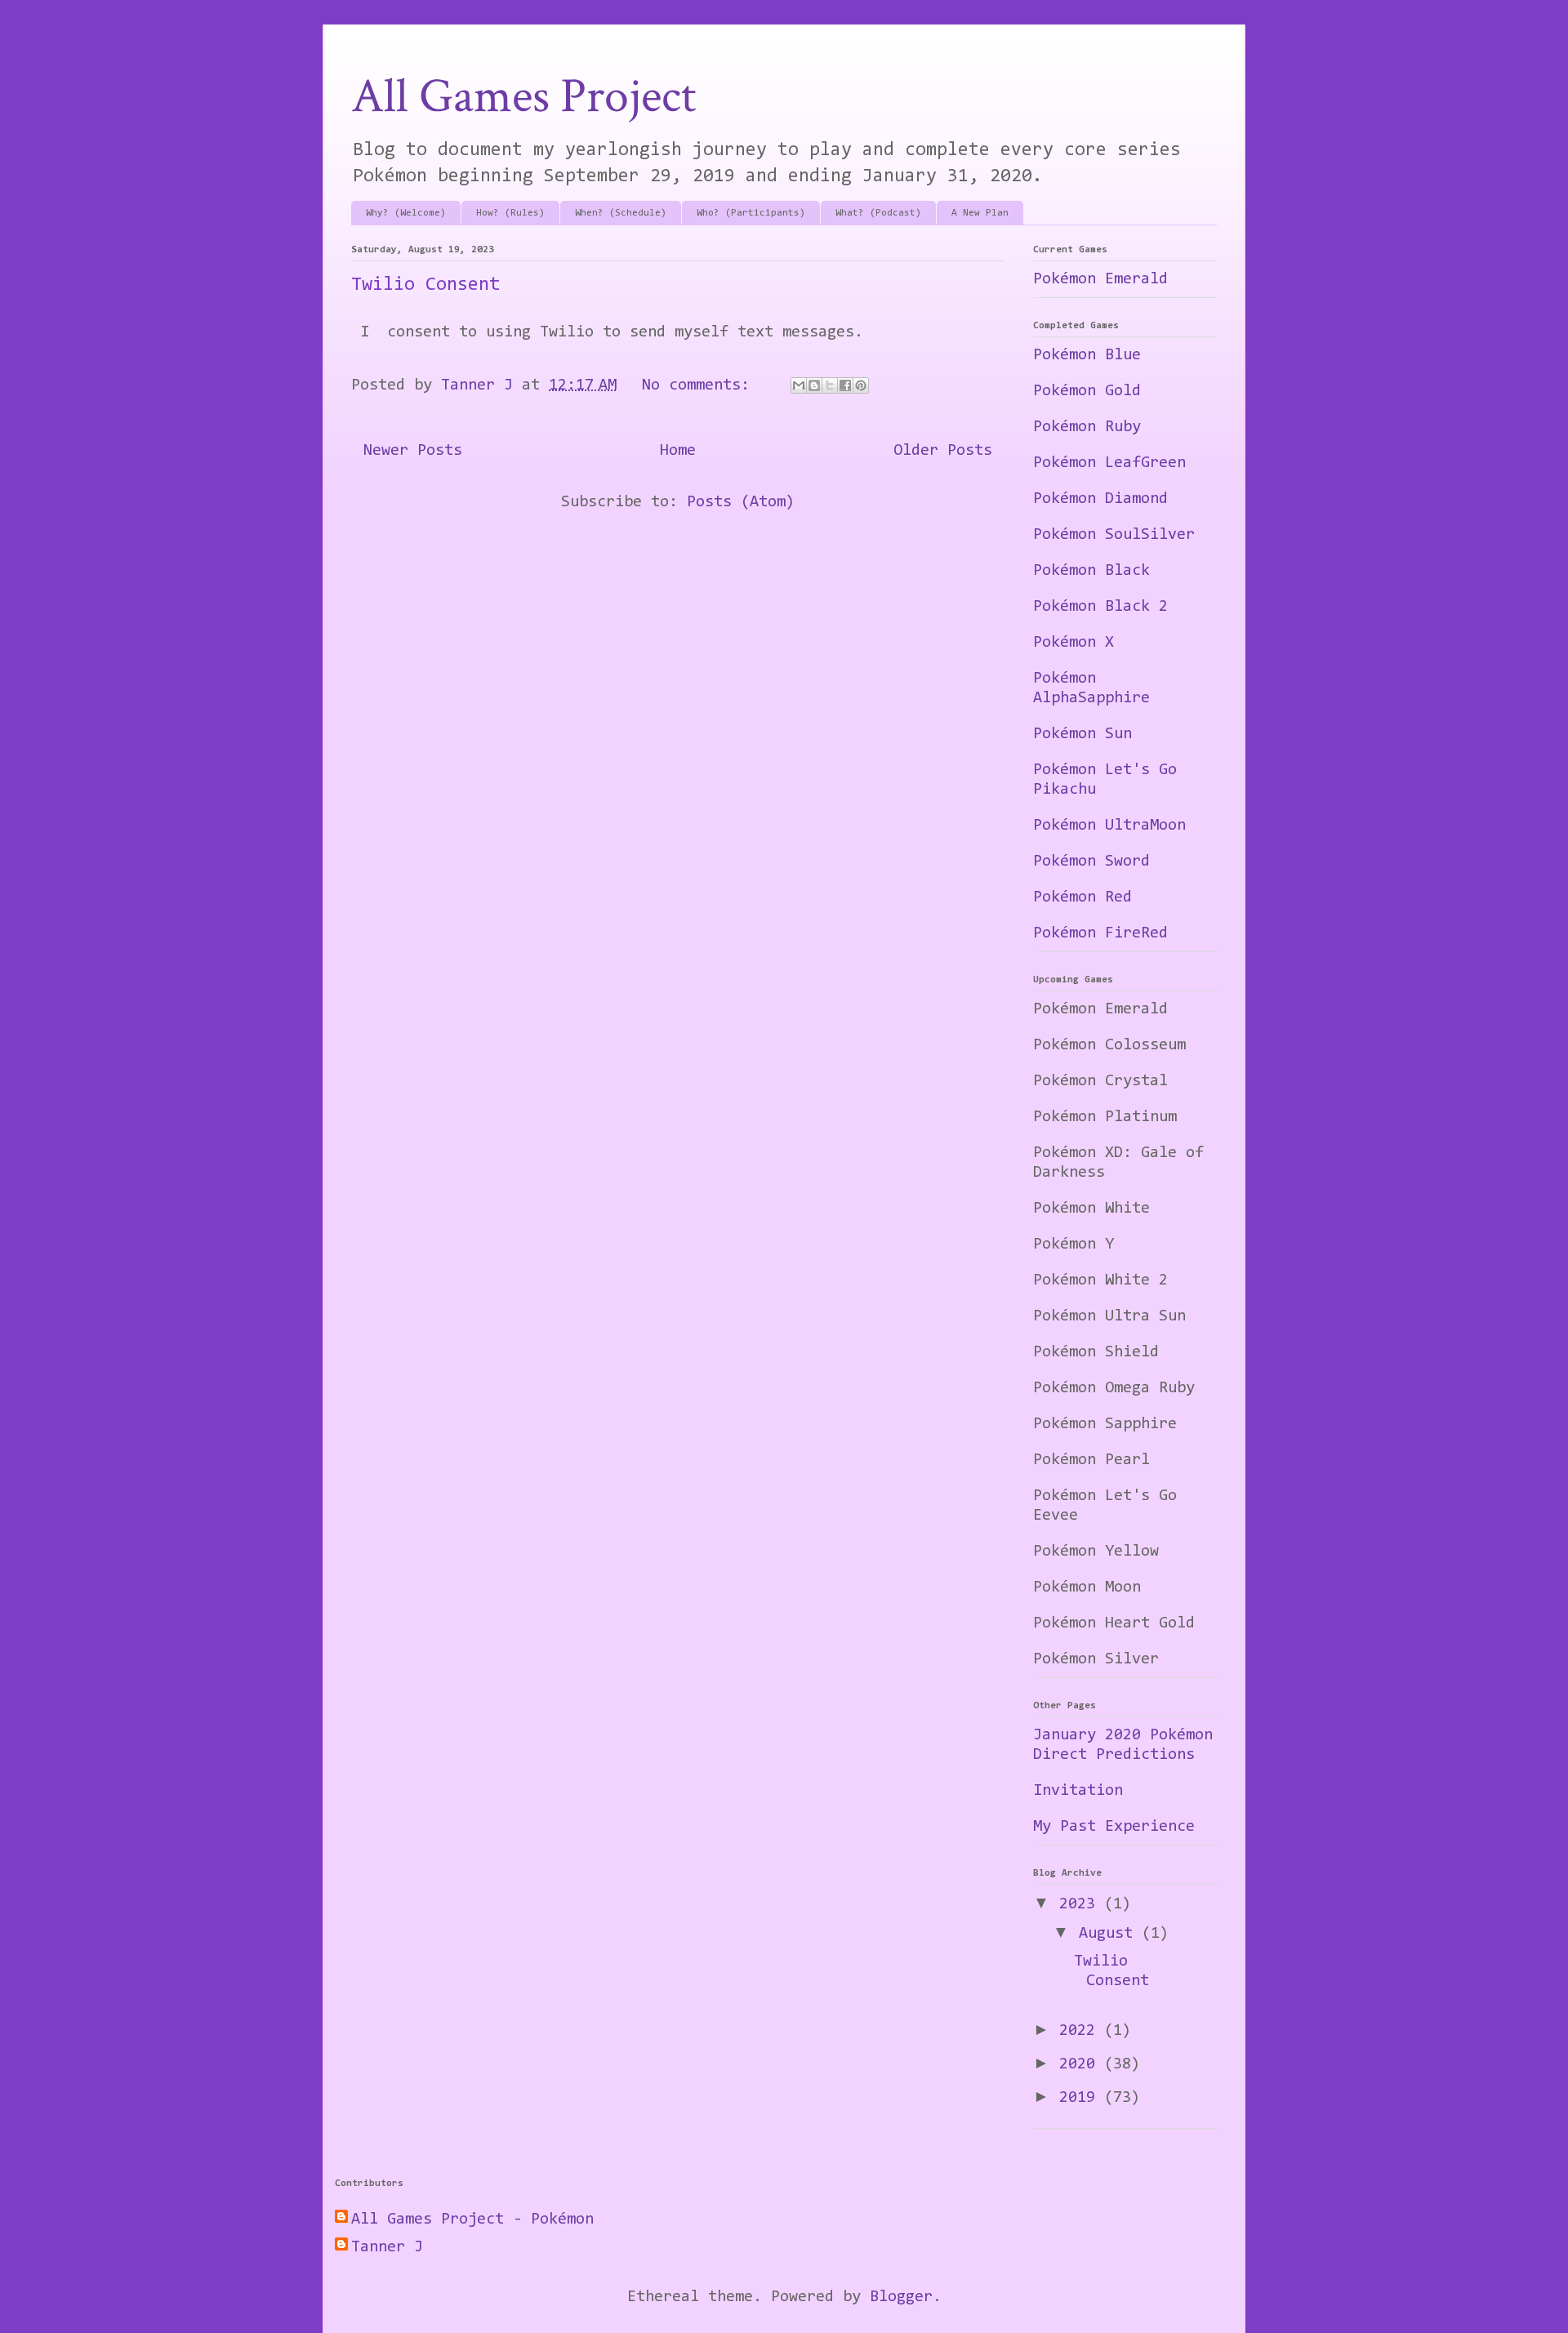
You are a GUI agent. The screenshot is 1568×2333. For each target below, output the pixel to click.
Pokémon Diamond (1100, 499)
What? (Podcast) (878, 213)
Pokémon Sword (1091, 862)
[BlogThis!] (814, 385)
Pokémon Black (1091, 571)
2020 (1082, 2064)
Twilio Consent (425, 285)
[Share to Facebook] (845, 385)
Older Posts (943, 451)
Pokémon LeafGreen (1109, 463)
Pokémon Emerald (1100, 279)
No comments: (700, 385)
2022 (1082, 2031)
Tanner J (387, 2247)
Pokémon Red (1082, 897)
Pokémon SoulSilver (1114, 535)
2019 (1082, 2098)
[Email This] (799, 385)
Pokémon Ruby (1087, 427)
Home (678, 451)
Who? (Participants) (751, 213)
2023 (1082, 1904)
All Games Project (523, 96)
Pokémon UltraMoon (1109, 826)
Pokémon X (1074, 643)
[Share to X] (830, 385)
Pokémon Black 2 (1100, 607)
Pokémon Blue (1087, 355)
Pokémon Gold (1087, 391)
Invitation (1078, 1791)
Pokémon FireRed (1100, 933)
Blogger (901, 2297)
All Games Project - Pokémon (472, 2219)
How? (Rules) (510, 213)
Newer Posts (413, 451)
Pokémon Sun (1082, 734)
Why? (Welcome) (406, 213)
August (1110, 1934)
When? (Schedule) (621, 213)
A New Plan (980, 213)
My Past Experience (1114, 1827)
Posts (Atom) (741, 502)
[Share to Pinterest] (861, 385)
